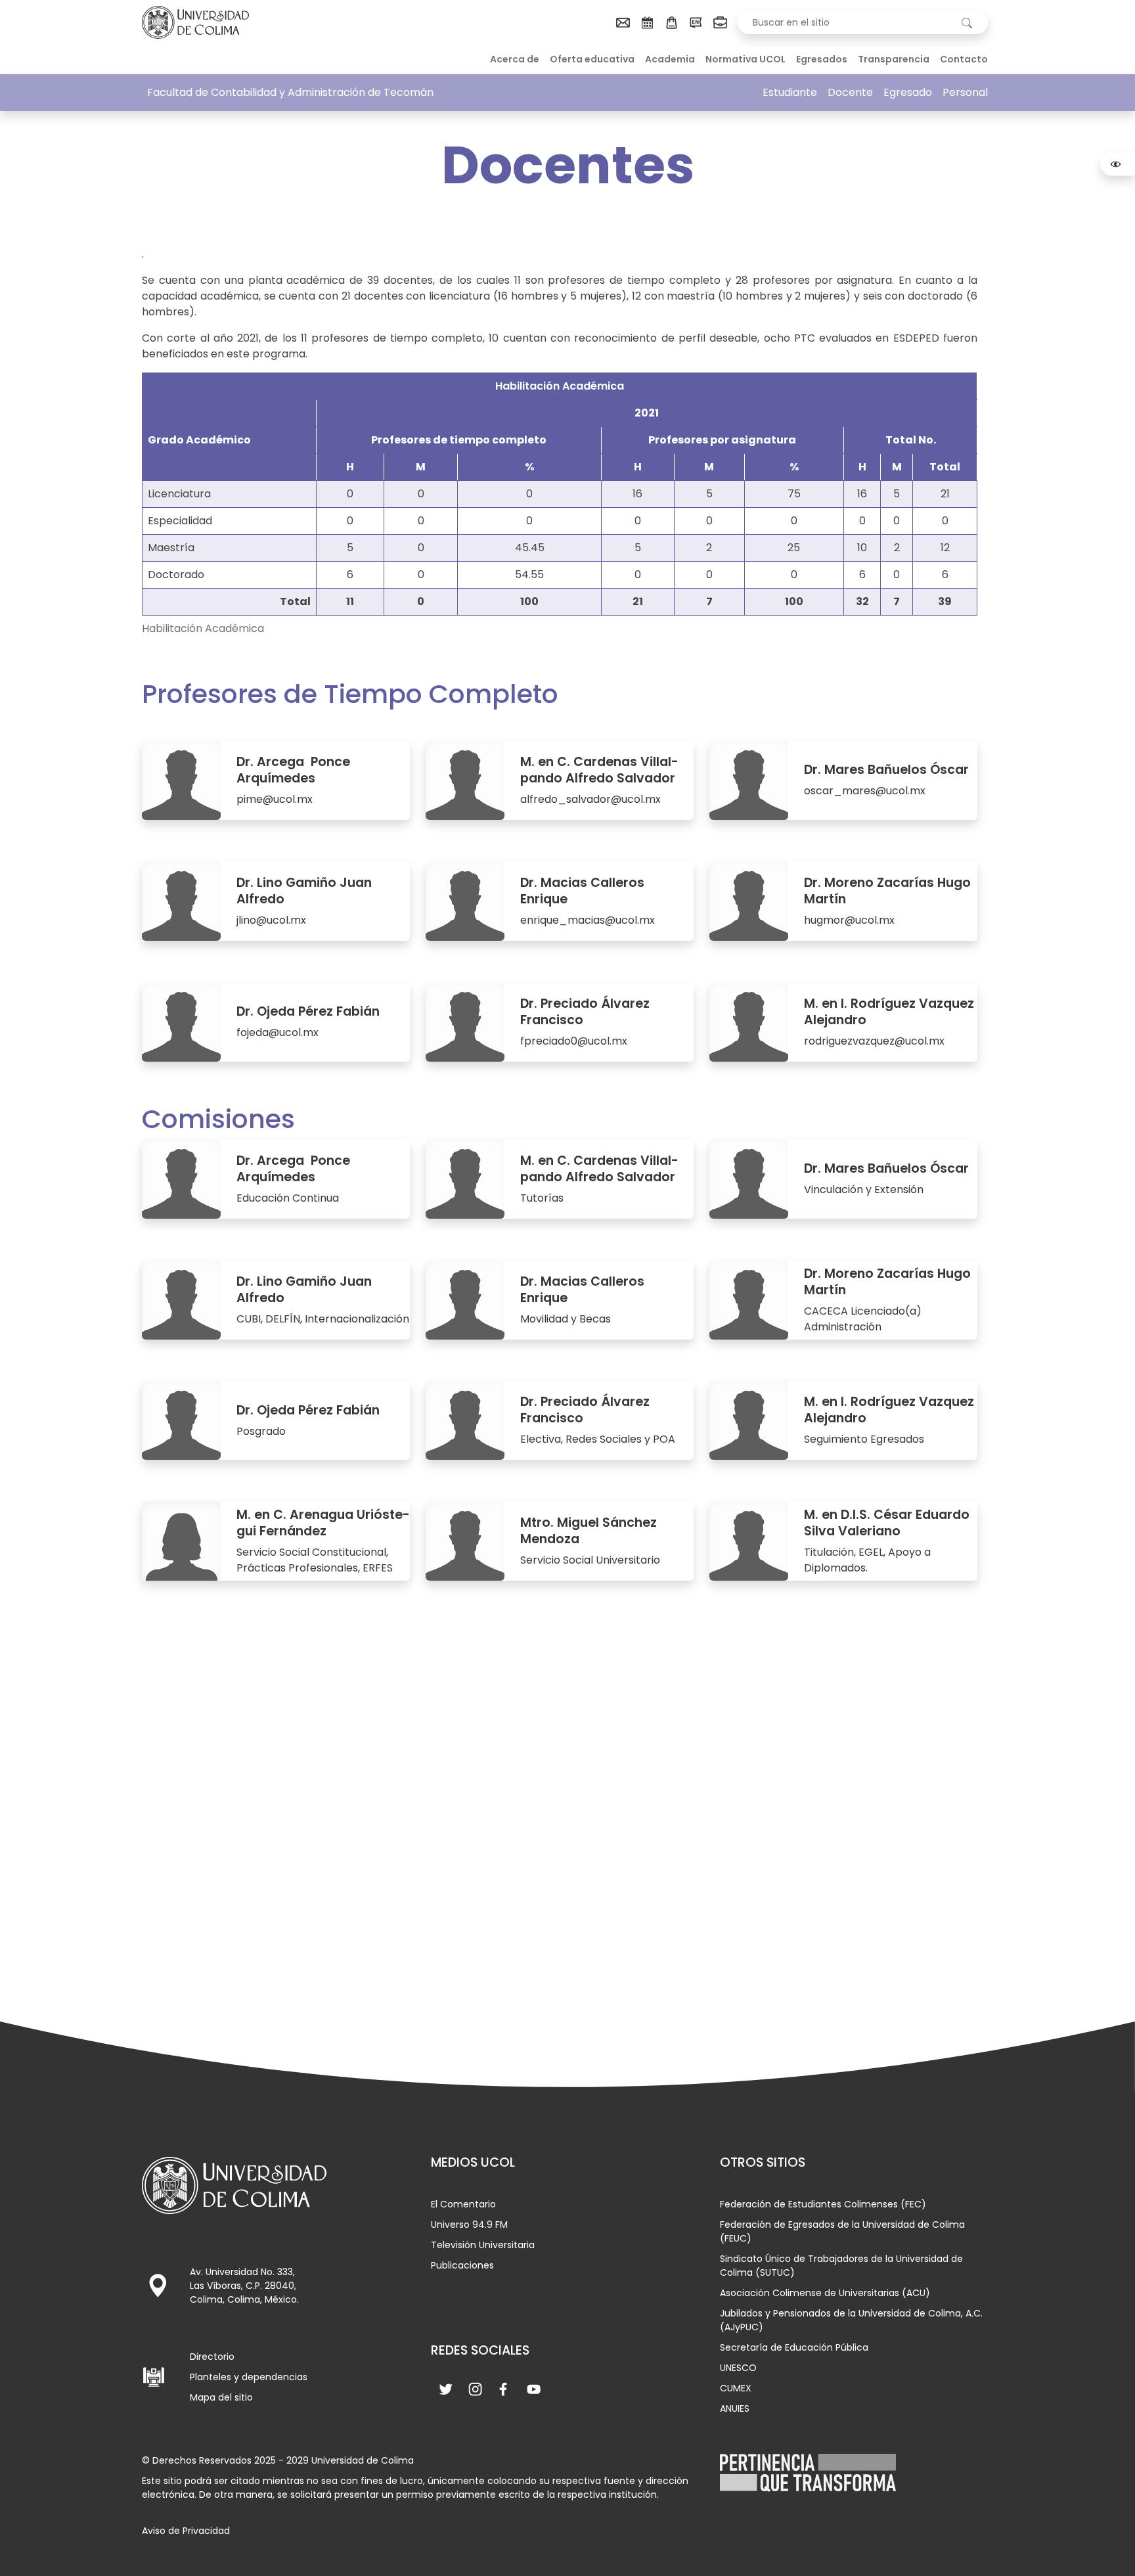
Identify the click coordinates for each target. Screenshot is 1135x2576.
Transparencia (894, 59)
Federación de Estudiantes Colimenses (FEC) (823, 2204)
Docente (850, 92)
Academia (670, 59)
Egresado (908, 92)
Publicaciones (462, 2265)
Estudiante (790, 92)
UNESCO (738, 2368)
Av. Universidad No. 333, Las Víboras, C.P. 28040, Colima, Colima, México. (244, 2286)
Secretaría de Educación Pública (794, 2347)
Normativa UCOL (746, 59)
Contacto (964, 59)
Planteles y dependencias (249, 2377)
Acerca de (515, 59)
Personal (965, 92)
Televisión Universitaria (483, 2245)
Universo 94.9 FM (469, 2225)
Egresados (822, 59)
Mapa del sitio (221, 2397)
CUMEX (736, 2388)
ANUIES (735, 2408)
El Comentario (463, 2204)
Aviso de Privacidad (186, 2531)
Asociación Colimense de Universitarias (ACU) (825, 2293)
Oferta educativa (592, 59)
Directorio (212, 2357)
